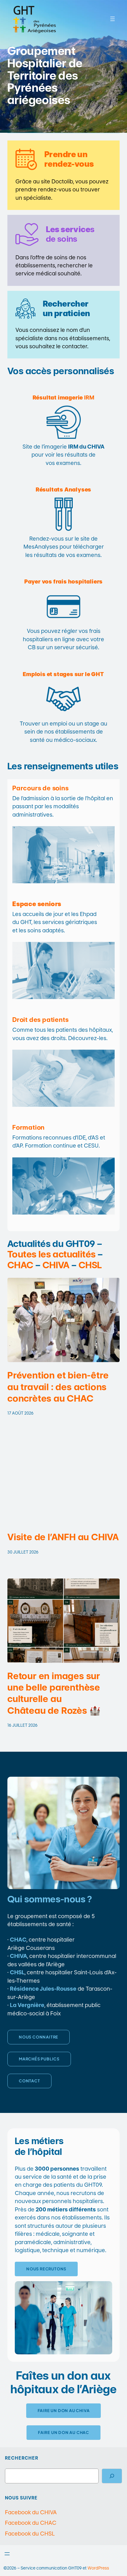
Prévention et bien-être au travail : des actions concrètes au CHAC (58, 1387)
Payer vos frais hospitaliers (63, 581)
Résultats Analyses (63, 489)
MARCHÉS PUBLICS (39, 2059)
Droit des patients (40, 1020)
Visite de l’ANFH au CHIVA (63, 1537)
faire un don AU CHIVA (64, 2411)
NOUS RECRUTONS (46, 2269)
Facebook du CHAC (31, 2523)
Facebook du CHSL (30, 2534)
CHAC (20, 1265)
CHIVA (56, 1265)
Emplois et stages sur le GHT (63, 674)
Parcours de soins (41, 788)
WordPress (98, 2568)
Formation (29, 1127)
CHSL (90, 1265)
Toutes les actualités (51, 1254)
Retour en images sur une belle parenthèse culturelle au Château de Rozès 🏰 (54, 1693)
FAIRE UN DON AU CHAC (63, 2432)
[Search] (112, 2476)
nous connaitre (39, 2037)
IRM (64, 397)
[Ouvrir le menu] (113, 19)
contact (29, 2081)
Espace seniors (37, 904)
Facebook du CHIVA (31, 2512)
